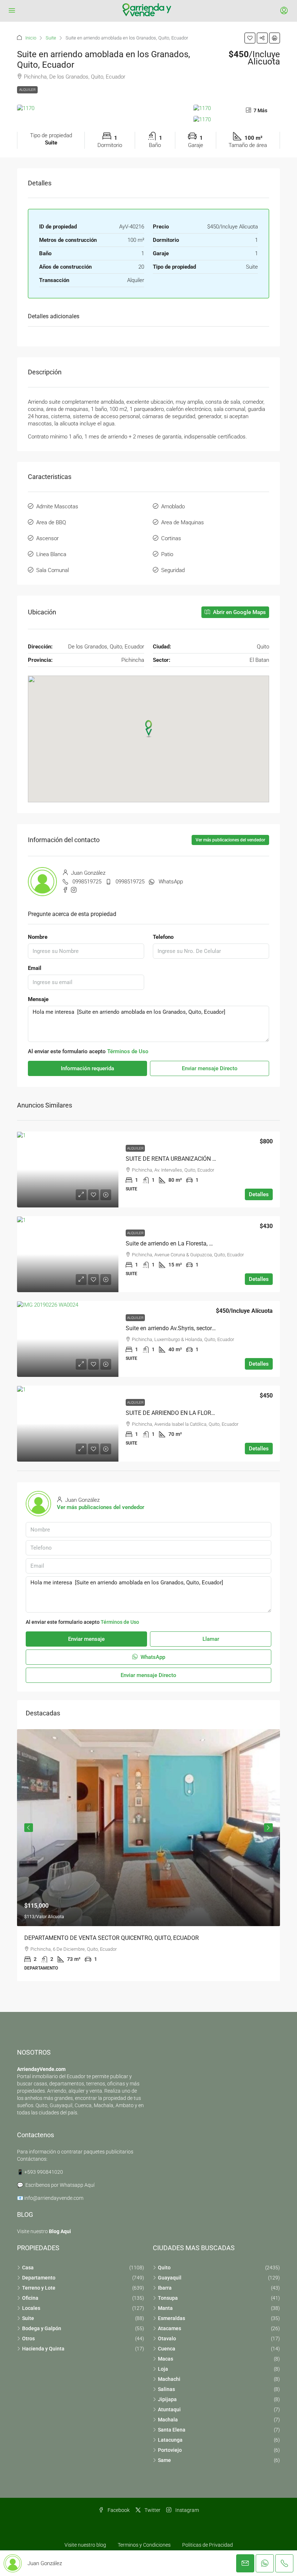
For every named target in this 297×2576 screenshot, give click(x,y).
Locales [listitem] (31, 2308)
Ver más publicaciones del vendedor (230, 840)
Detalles (259, 1194)
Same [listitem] (164, 2460)
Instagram (187, 2510)
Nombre (38, 937)
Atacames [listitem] (170, 2328)
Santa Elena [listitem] (172, 2430)
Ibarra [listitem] (165, 2288)
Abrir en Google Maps (239, 612)
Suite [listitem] (28, 2318)
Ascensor (47, 538)
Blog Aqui (60, 2231)
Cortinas (171, 538)
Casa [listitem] (28, 2268)
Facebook (118, 2510)
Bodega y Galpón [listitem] (42, 2328)
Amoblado (173, 507)
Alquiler (27, 90)
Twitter (152, 2510)
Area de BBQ (51, 522)
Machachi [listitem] (169, 2379)
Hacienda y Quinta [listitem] (43, 2349)
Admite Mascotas (57, 507)
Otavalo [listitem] (167, 2338)
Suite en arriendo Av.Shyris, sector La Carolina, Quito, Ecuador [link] (204, 1328)
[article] (148, 1855)
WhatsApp (171, 882)
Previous (29, 1828)
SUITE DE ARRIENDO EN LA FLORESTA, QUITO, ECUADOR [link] (199, 1413)
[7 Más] (237, 119)
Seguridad (173, 570)
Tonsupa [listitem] (168, 2298)
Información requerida (87, 1068)
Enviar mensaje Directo (210, 1068)
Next (268, 1828)
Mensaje (38, 999)
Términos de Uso (128, 1051)
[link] (68, 1169)
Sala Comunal (53, 570)
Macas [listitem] (166, 2359)
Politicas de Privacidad (208, 2545)
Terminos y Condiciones (144, 2545)
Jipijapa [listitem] (167, 2399)
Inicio (31, 38)
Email (35, 968)
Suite (51, 38)
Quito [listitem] (164, 2268)
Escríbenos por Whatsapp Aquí (60, 2185)
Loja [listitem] (163, 2369)
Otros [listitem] (28, 2338)
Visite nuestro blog (85, 2545)
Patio (167, 554)
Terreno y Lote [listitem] (39, 2288)
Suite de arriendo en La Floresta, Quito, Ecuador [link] (186, 1243)
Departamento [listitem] (39, 2278)
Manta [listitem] (165, 2308)
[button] (250, 38)
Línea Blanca (51, 554)
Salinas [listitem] (166, 2389)
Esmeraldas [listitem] (171, 2318)
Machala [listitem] (168, 2420)
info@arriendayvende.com (54, 2198)
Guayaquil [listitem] (170, 2278)
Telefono (163, 937)
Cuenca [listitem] (167, 2349)
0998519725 (87, 882)
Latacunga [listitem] (170, 2440)
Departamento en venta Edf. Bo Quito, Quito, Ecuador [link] (92, 1938)
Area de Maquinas (183, 522)
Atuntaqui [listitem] (169, 2409)
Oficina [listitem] (30, 2298)
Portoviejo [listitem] (170, 2450)
